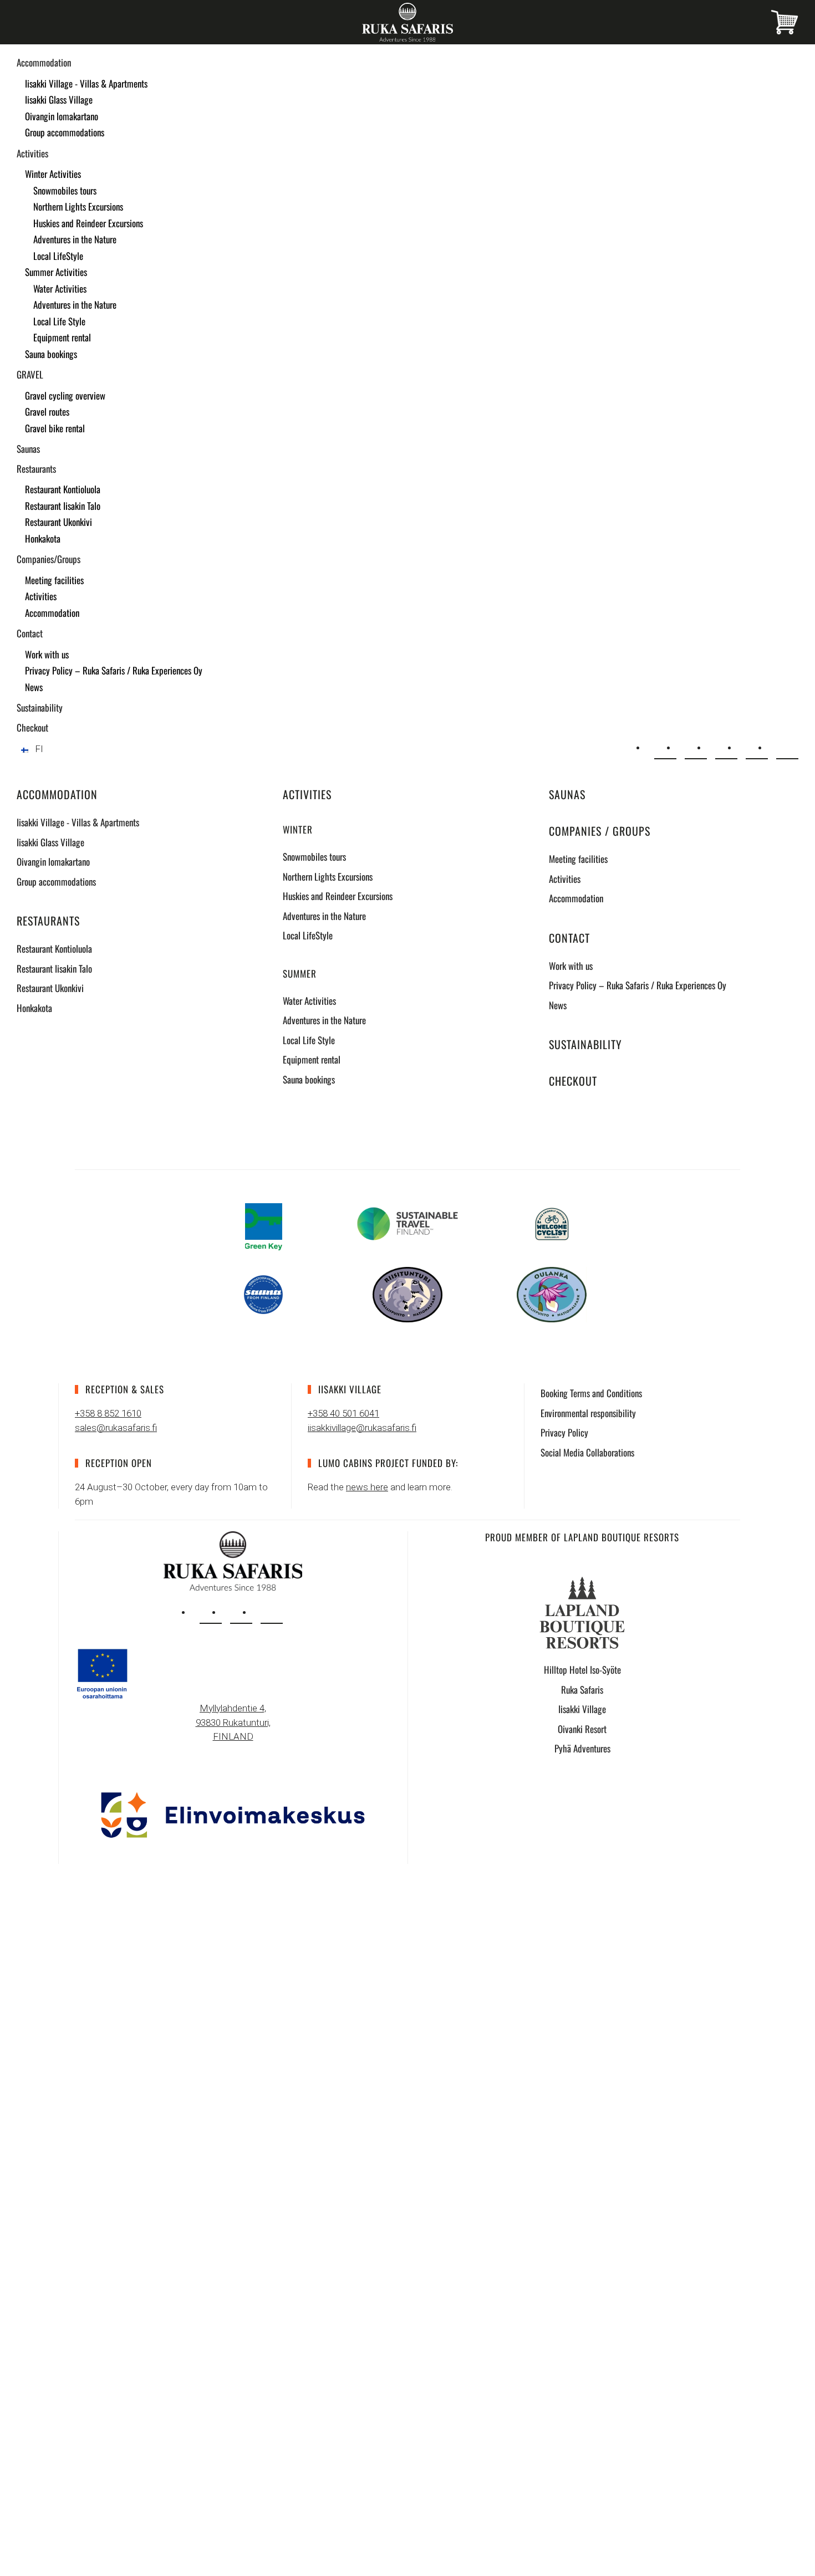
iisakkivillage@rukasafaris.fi (362, 1428)
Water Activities (60, 288)
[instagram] (211, 1613)
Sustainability (40, 707)
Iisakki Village (582, 1709)
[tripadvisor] (272, 1613)
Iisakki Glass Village (59, 99)
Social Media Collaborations (587, 1452)
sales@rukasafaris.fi (116, 1428)
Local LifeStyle (58, 256)
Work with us (47, 654)
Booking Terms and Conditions (591, 1393)
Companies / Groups (600, 831)
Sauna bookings (51, 354)
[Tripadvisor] (787, 748)
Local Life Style (59, 321)
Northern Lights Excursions (78, 206)
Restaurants (36, 469)
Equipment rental (62, 337)
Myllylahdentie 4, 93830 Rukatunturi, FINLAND (233, 1722)
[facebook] (241, 1613)
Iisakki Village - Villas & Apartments (86, 83)
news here (367, 1487)
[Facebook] (757, 748)
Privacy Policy (564, 1432)
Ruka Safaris (582, 1690)
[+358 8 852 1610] (696, 748)
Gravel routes (47, 412)
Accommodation (44, 62)
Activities (32, 153)
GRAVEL (30, 374)
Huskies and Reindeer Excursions (88, 223)
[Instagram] (726, 748)
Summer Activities (56, 272)
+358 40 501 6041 (343, 1413)
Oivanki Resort (582, 1729)
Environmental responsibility (588, 1413)
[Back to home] (407, 22)
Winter (298, 829)
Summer (300, 973)
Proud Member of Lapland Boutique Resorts (582, 1537)
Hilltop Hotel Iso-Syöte (582, 1670)
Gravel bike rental (55, 428)
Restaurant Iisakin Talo (63, 506)
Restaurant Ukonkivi (58, 522)
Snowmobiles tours (65, 190)
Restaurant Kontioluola (63, 489)
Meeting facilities (54, 580)
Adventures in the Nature (75, 239)
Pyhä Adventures (582, 1748)
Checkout (32, 727)
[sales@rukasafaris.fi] (665, 748)
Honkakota (43, 538)
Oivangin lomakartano (62, 116)
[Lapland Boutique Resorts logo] (582, 1612)
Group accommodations (65, 132)
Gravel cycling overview (65, 395)
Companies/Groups (49, 559)
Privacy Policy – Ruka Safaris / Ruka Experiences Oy (114, 670)
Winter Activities (53, 174)
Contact (30, 633)
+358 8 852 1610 (108, 1413)
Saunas (28, 449)
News (34, 687)
